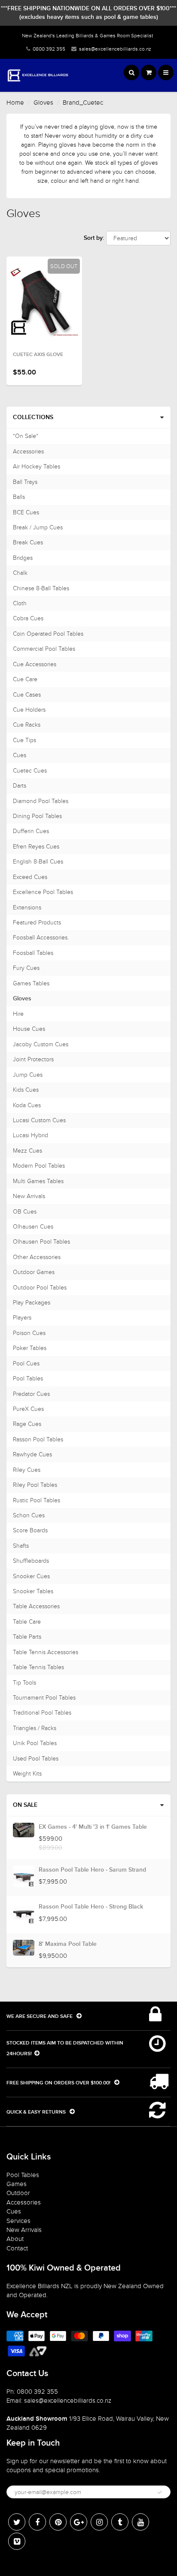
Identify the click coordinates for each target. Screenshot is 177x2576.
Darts (20, 786)
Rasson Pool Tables (38, 1439)
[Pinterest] (58, 2522)
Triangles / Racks (35, 1728)
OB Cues (25, 1212)
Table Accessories (36, 1606)
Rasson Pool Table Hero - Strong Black (91, 1907)
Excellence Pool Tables (43, 892)
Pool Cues (26, 1363)
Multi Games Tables (38, 1181)
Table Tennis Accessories (46, 1652)
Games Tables (31, 983)
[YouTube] (140, 2522)
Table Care (27, 1622)
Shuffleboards (31, 1561)
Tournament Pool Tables (44, 1698)
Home (15, 103)
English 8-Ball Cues (38, 862)
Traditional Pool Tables (42, 1713)
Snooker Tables (33, 1591)
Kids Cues (26, 1090)
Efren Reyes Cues (36, 847)
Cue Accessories (35, 664)
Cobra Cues (28, 618)
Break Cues (28, 542)
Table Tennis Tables (38, 1667)
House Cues (29, 1029)
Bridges (23, 558)
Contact (17, 2248)
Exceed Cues (30, 877)
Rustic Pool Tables (37, 1500)
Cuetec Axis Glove (38, 355)
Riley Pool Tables (35, 1485)
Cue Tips (24, 740)
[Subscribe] (160, 2492)
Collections (33, 417)
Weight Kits (27, 1774)
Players (22, 1318)
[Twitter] (17, 2522)
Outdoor (18, 2193)
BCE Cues (26, 512)
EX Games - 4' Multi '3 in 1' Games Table (93, 1827)
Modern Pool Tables (39, 1166)
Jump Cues (28, 1075)
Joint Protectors (33, 1059)
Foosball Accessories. (41, 938)
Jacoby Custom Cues (41, 1044)
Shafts (21, 1546)
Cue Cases (27, 695)
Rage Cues (27, 1424)
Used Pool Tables (36, 1759)
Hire (18, 1014)
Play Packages (32, 1303)
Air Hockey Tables (37, 467)
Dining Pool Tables (37, 816)
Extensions (27, 907)
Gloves (43, 103)
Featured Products (37, 923)
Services (18, 2221)
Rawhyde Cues (32, 1454)
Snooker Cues (31, 1576)
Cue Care (25, 679)
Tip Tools (24, 1683)
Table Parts (27, 1637)
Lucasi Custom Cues (39, 1120)
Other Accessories (37, 1257)
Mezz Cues (27, 1151)
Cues (20, 755)
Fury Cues (26, 968)
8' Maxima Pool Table (68, 1944)
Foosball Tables (33, 953)
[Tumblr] (120, 2522)
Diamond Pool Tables (41, 801)
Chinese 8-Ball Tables (41, 588)
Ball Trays (25, 482)
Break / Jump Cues (38, 527)
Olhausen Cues (33, 1227)
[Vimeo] (17, 2541)
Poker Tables (30, 1348)
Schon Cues (29, 1515)
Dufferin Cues (31, 831)
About (15, 2239)
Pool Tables (28, 1379)
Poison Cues (29, 1333)
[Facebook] (37, 2522)
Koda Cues (27, 1105)
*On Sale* (26, 436)
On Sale (25, 1805)
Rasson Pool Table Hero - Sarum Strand (92, 1870)
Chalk (20, 573)
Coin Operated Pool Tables (48, 634)
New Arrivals (29, 1196)
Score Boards (30, 1530)
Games (17, 2184)
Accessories (28, 451)
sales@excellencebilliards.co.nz (115, 49)
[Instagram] (99, 2522)
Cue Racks (27, 725)
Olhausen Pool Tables (41, 1242)
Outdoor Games (34, 1272)
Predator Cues (31, 1394)
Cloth (20, 603)
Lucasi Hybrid (31, 1135)
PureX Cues (28, 1409)
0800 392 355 (49, 49)
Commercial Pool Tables (44, 649)
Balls (19, 497)
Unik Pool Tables (35, 1743)
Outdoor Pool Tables (40, 1288)
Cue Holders (29, 710)
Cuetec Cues (30, 771)
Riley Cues (27, 1470)
